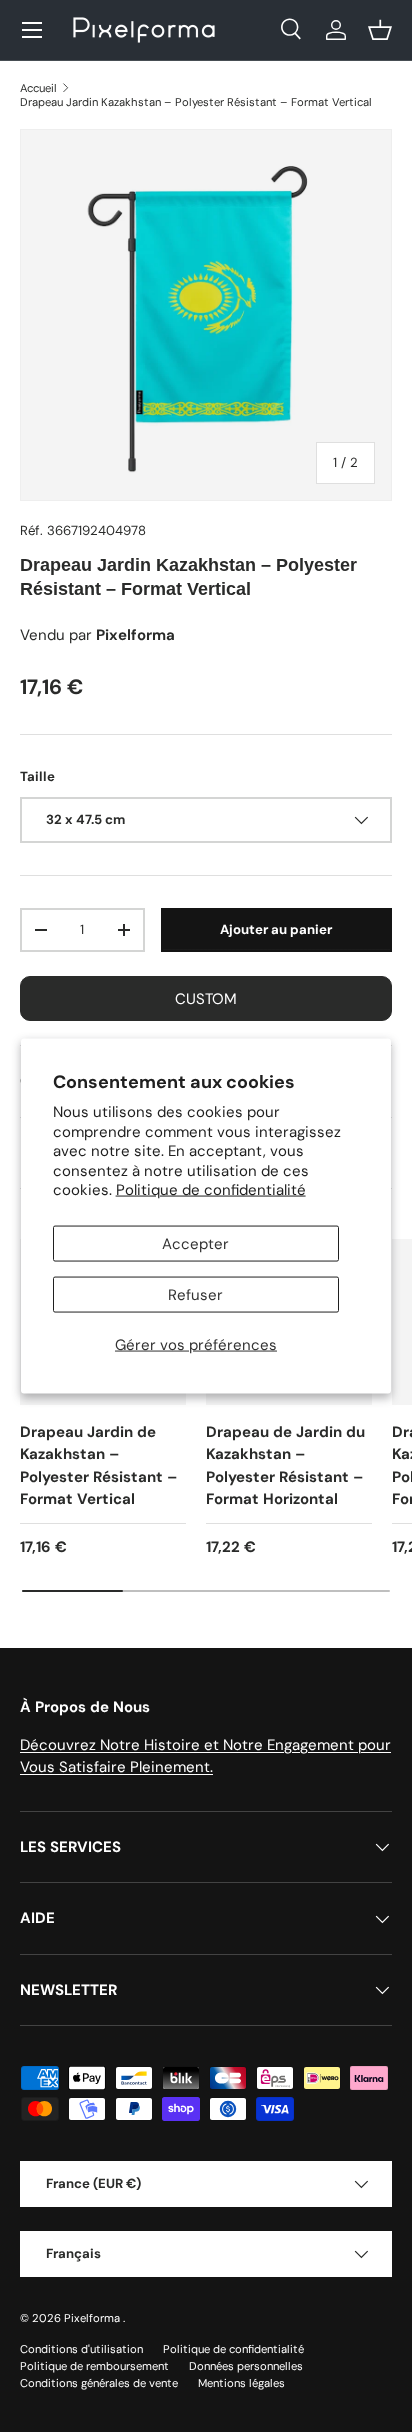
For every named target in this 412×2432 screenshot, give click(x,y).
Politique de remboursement (94, 2366)
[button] (380, 30)
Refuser (195, 1294)
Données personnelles (246, 2366)
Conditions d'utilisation (81, 2349)
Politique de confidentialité (211, 1190)
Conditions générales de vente (99, 2383)
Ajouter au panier (276, 929)
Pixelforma (93, 2318)
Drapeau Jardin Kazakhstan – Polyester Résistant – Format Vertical (196, 102)
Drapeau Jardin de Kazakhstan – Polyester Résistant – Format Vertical (98, 1466)
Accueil (38, 88)
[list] (206, 315)
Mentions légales (241, 2383)
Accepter (195, 1243)
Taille (37, 776)
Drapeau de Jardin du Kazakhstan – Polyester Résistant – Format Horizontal (285, 1466)
